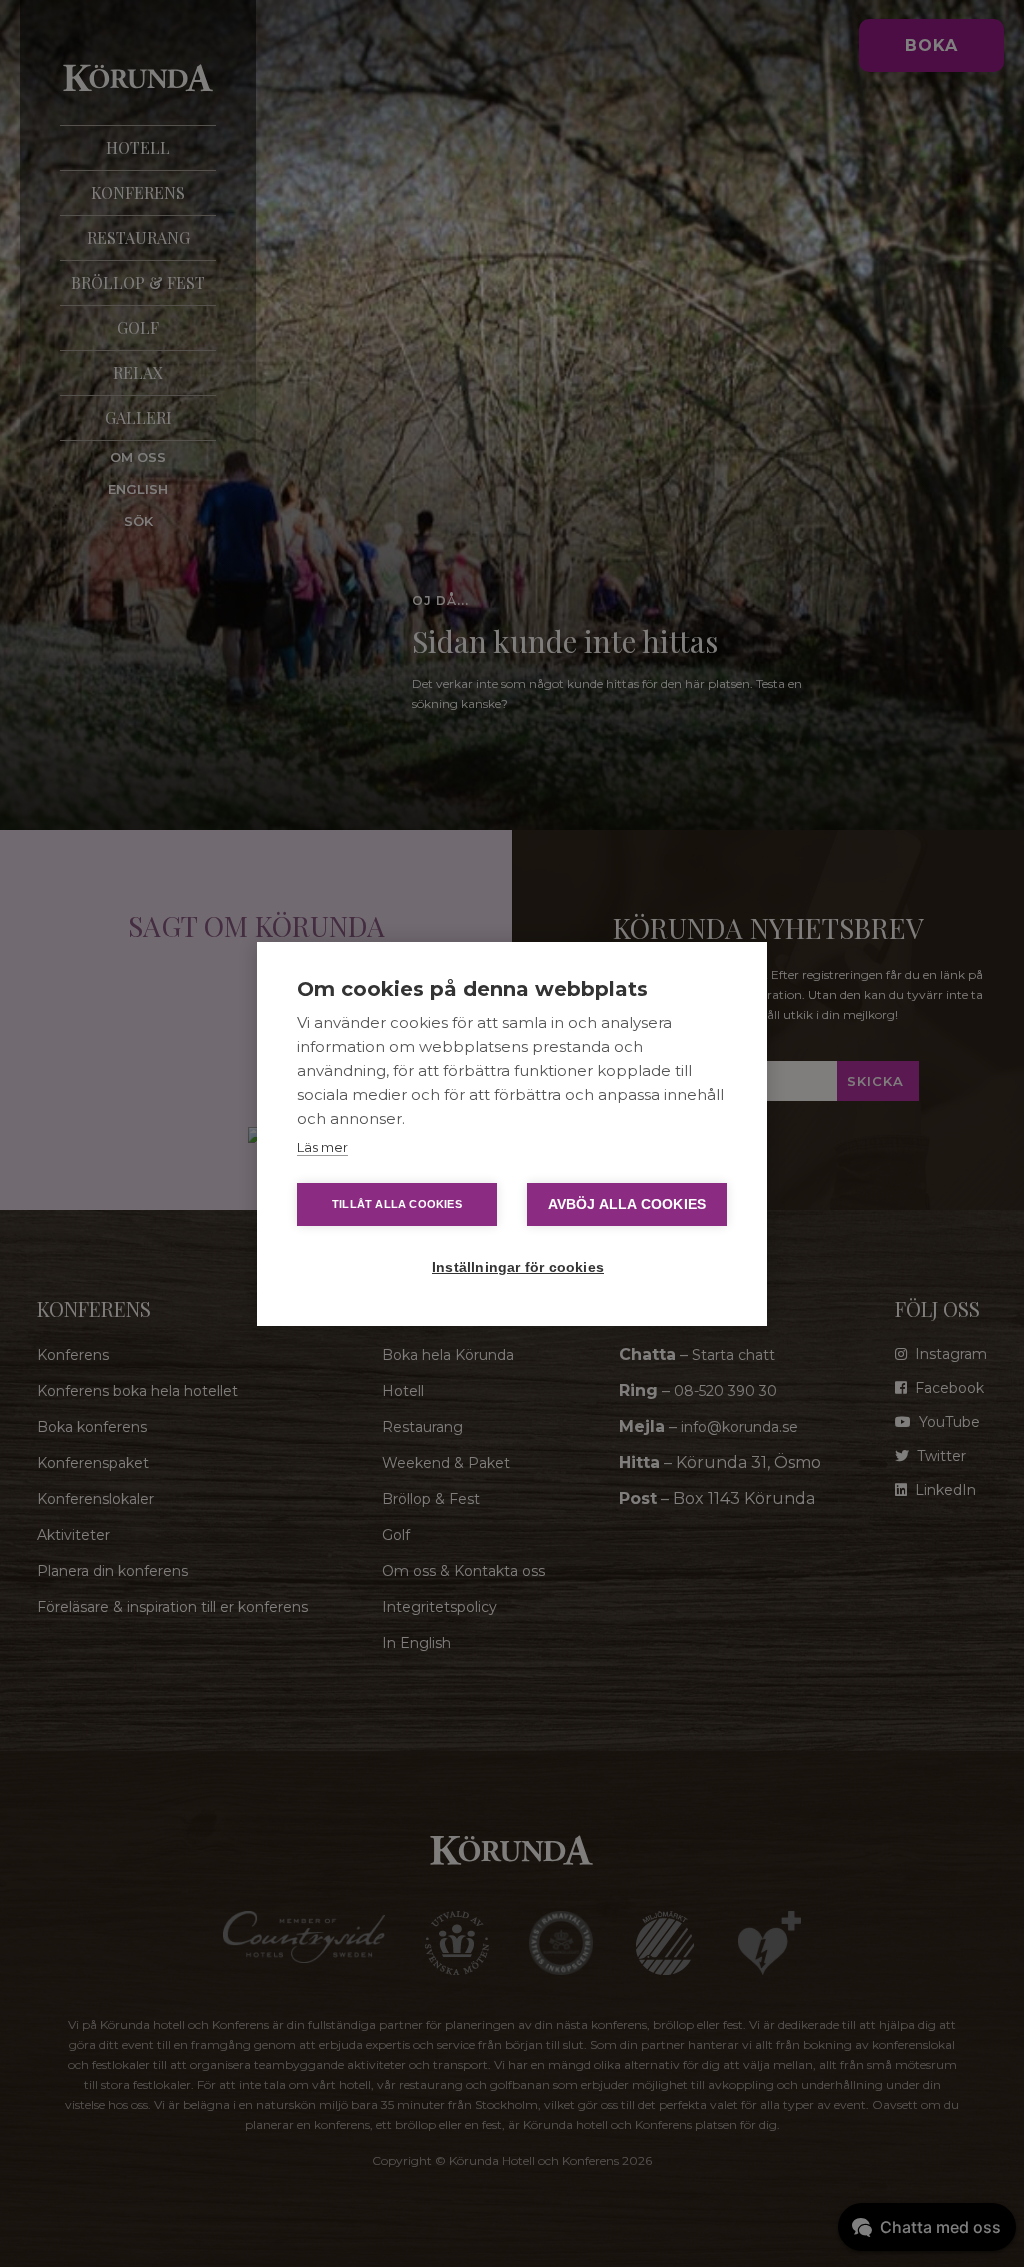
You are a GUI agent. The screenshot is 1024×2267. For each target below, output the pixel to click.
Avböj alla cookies (627, 1204)
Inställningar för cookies (518, 1267)
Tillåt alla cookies (397, 1204)
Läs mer (322, 1147)
